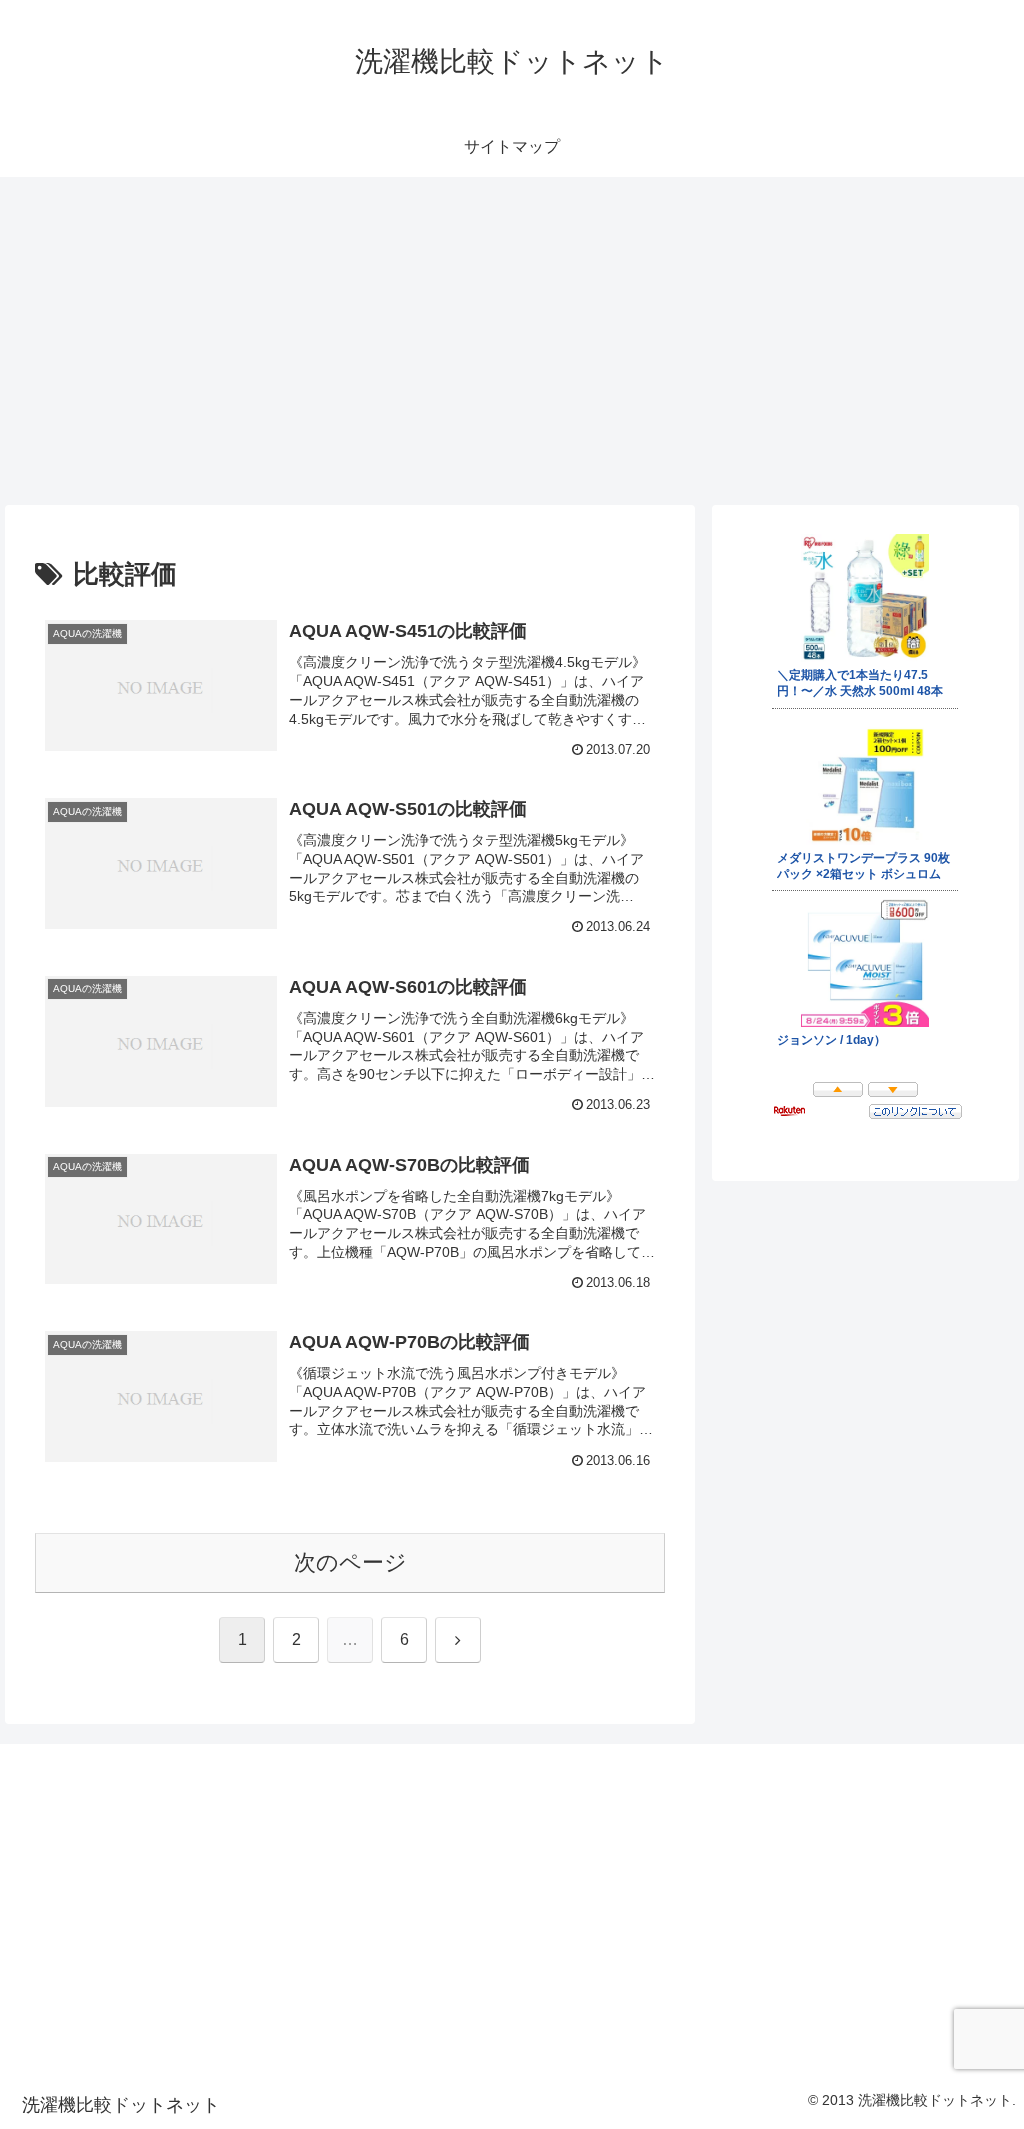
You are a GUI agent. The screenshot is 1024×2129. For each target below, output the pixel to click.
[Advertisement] (512, 341)
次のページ (350, 1562)
